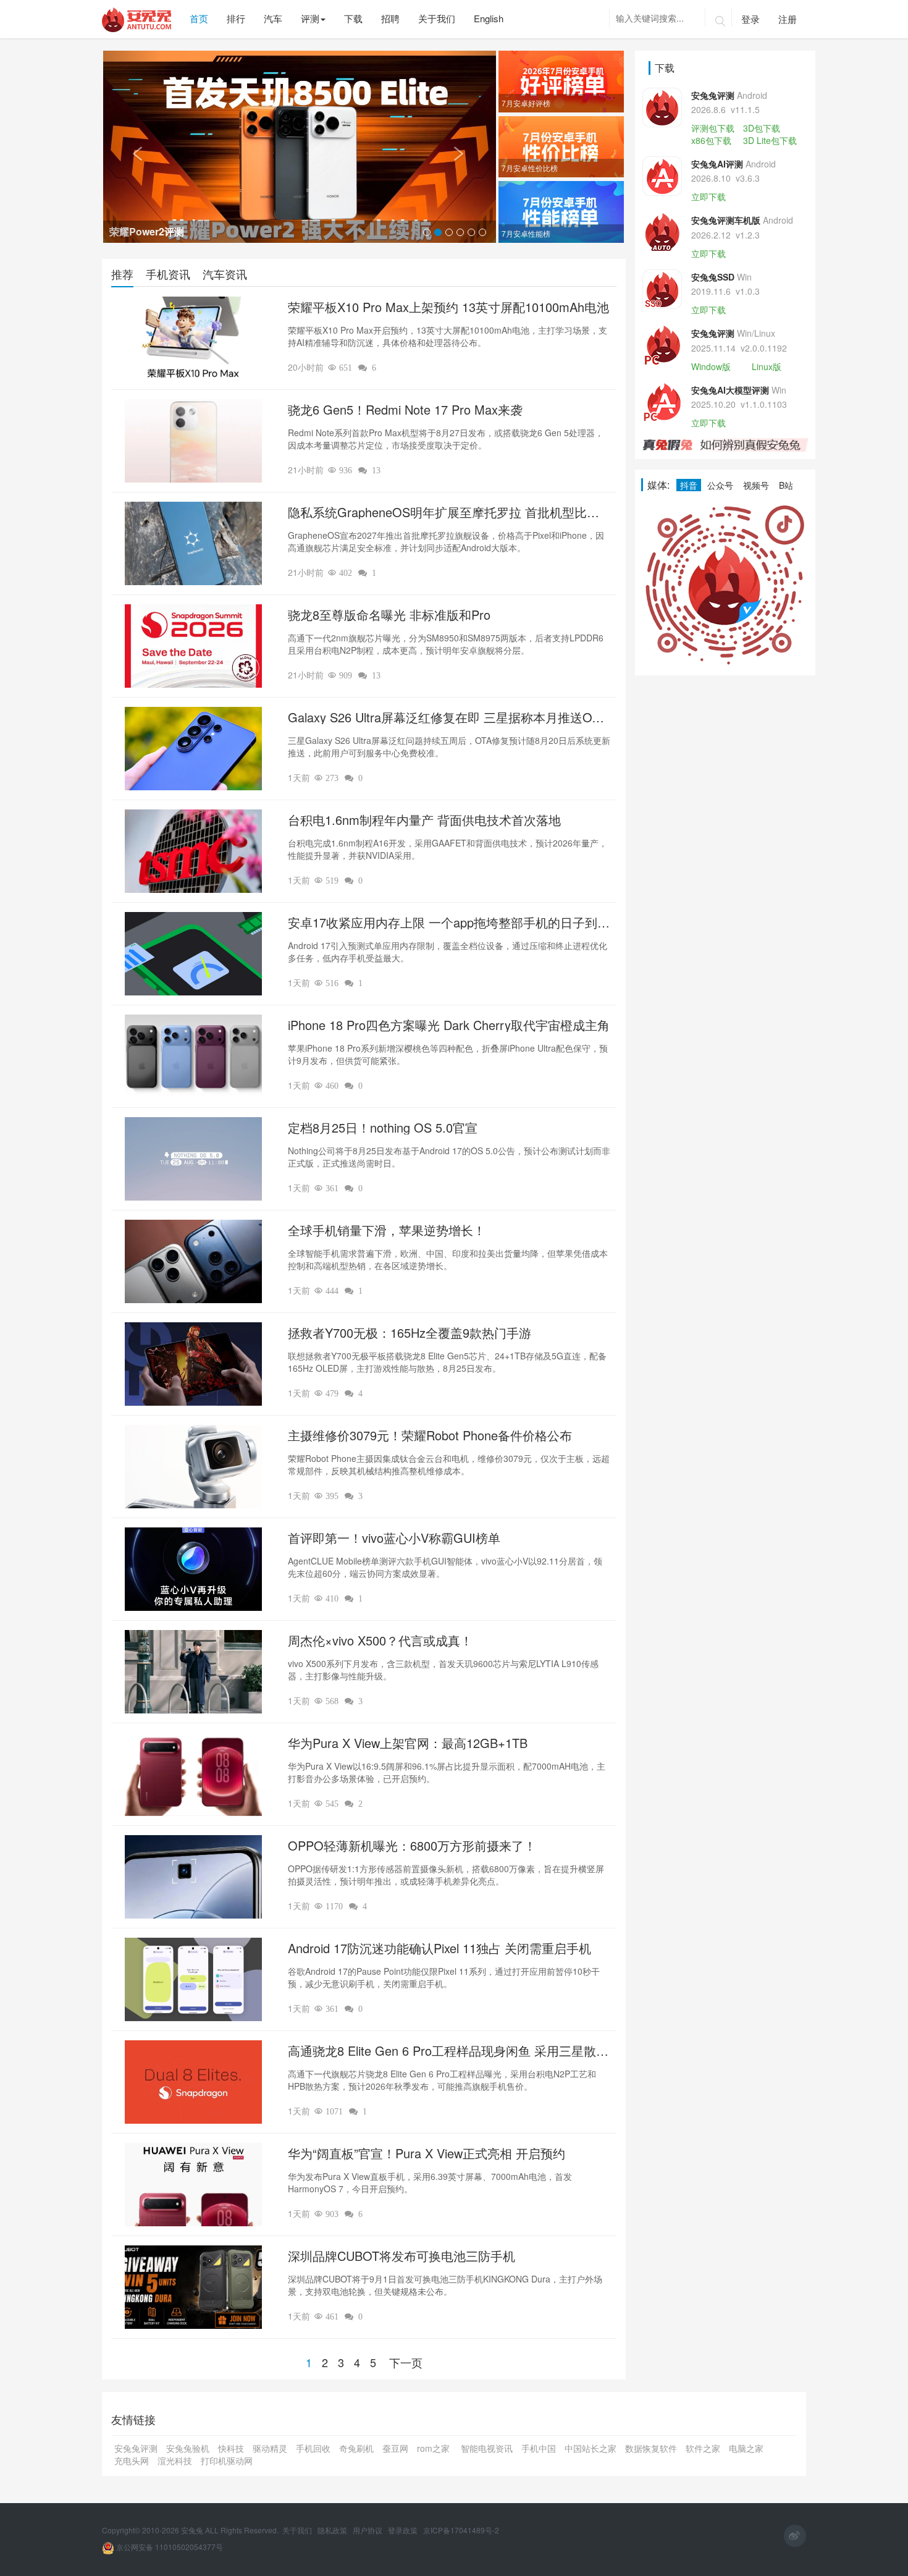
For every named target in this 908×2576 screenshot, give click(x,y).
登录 (750, 19)
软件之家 (703, 2448)
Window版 (711, 366)
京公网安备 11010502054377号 (169, 2547)
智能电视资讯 (487, 2448)
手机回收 (313, 2448)
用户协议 (368, 2530)
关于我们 (298, 2530)
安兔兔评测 (136, 2448)
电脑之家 (746, 2448)
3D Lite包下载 (770, 140)
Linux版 (767, 366)
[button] (132, 147)
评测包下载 (713, 128)
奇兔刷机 (356, 2448)
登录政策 (404, 2530)
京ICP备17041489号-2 (461, 2530)
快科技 (231, 2448)
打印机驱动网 (227, 2460)
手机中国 (539, 2448)
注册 (788, 19)
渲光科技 (175, 2460)
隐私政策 (333, 2530)
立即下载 (708, 196)
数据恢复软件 (651, 2448)
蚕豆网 (395, 2448)
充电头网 (132, 2460)
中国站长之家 (591, 2448)
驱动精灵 (270, 2448)
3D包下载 (762, 128)
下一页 (406, 2362)
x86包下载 (711, 140)
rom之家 (435, 2448)
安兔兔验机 (188, 2448)
